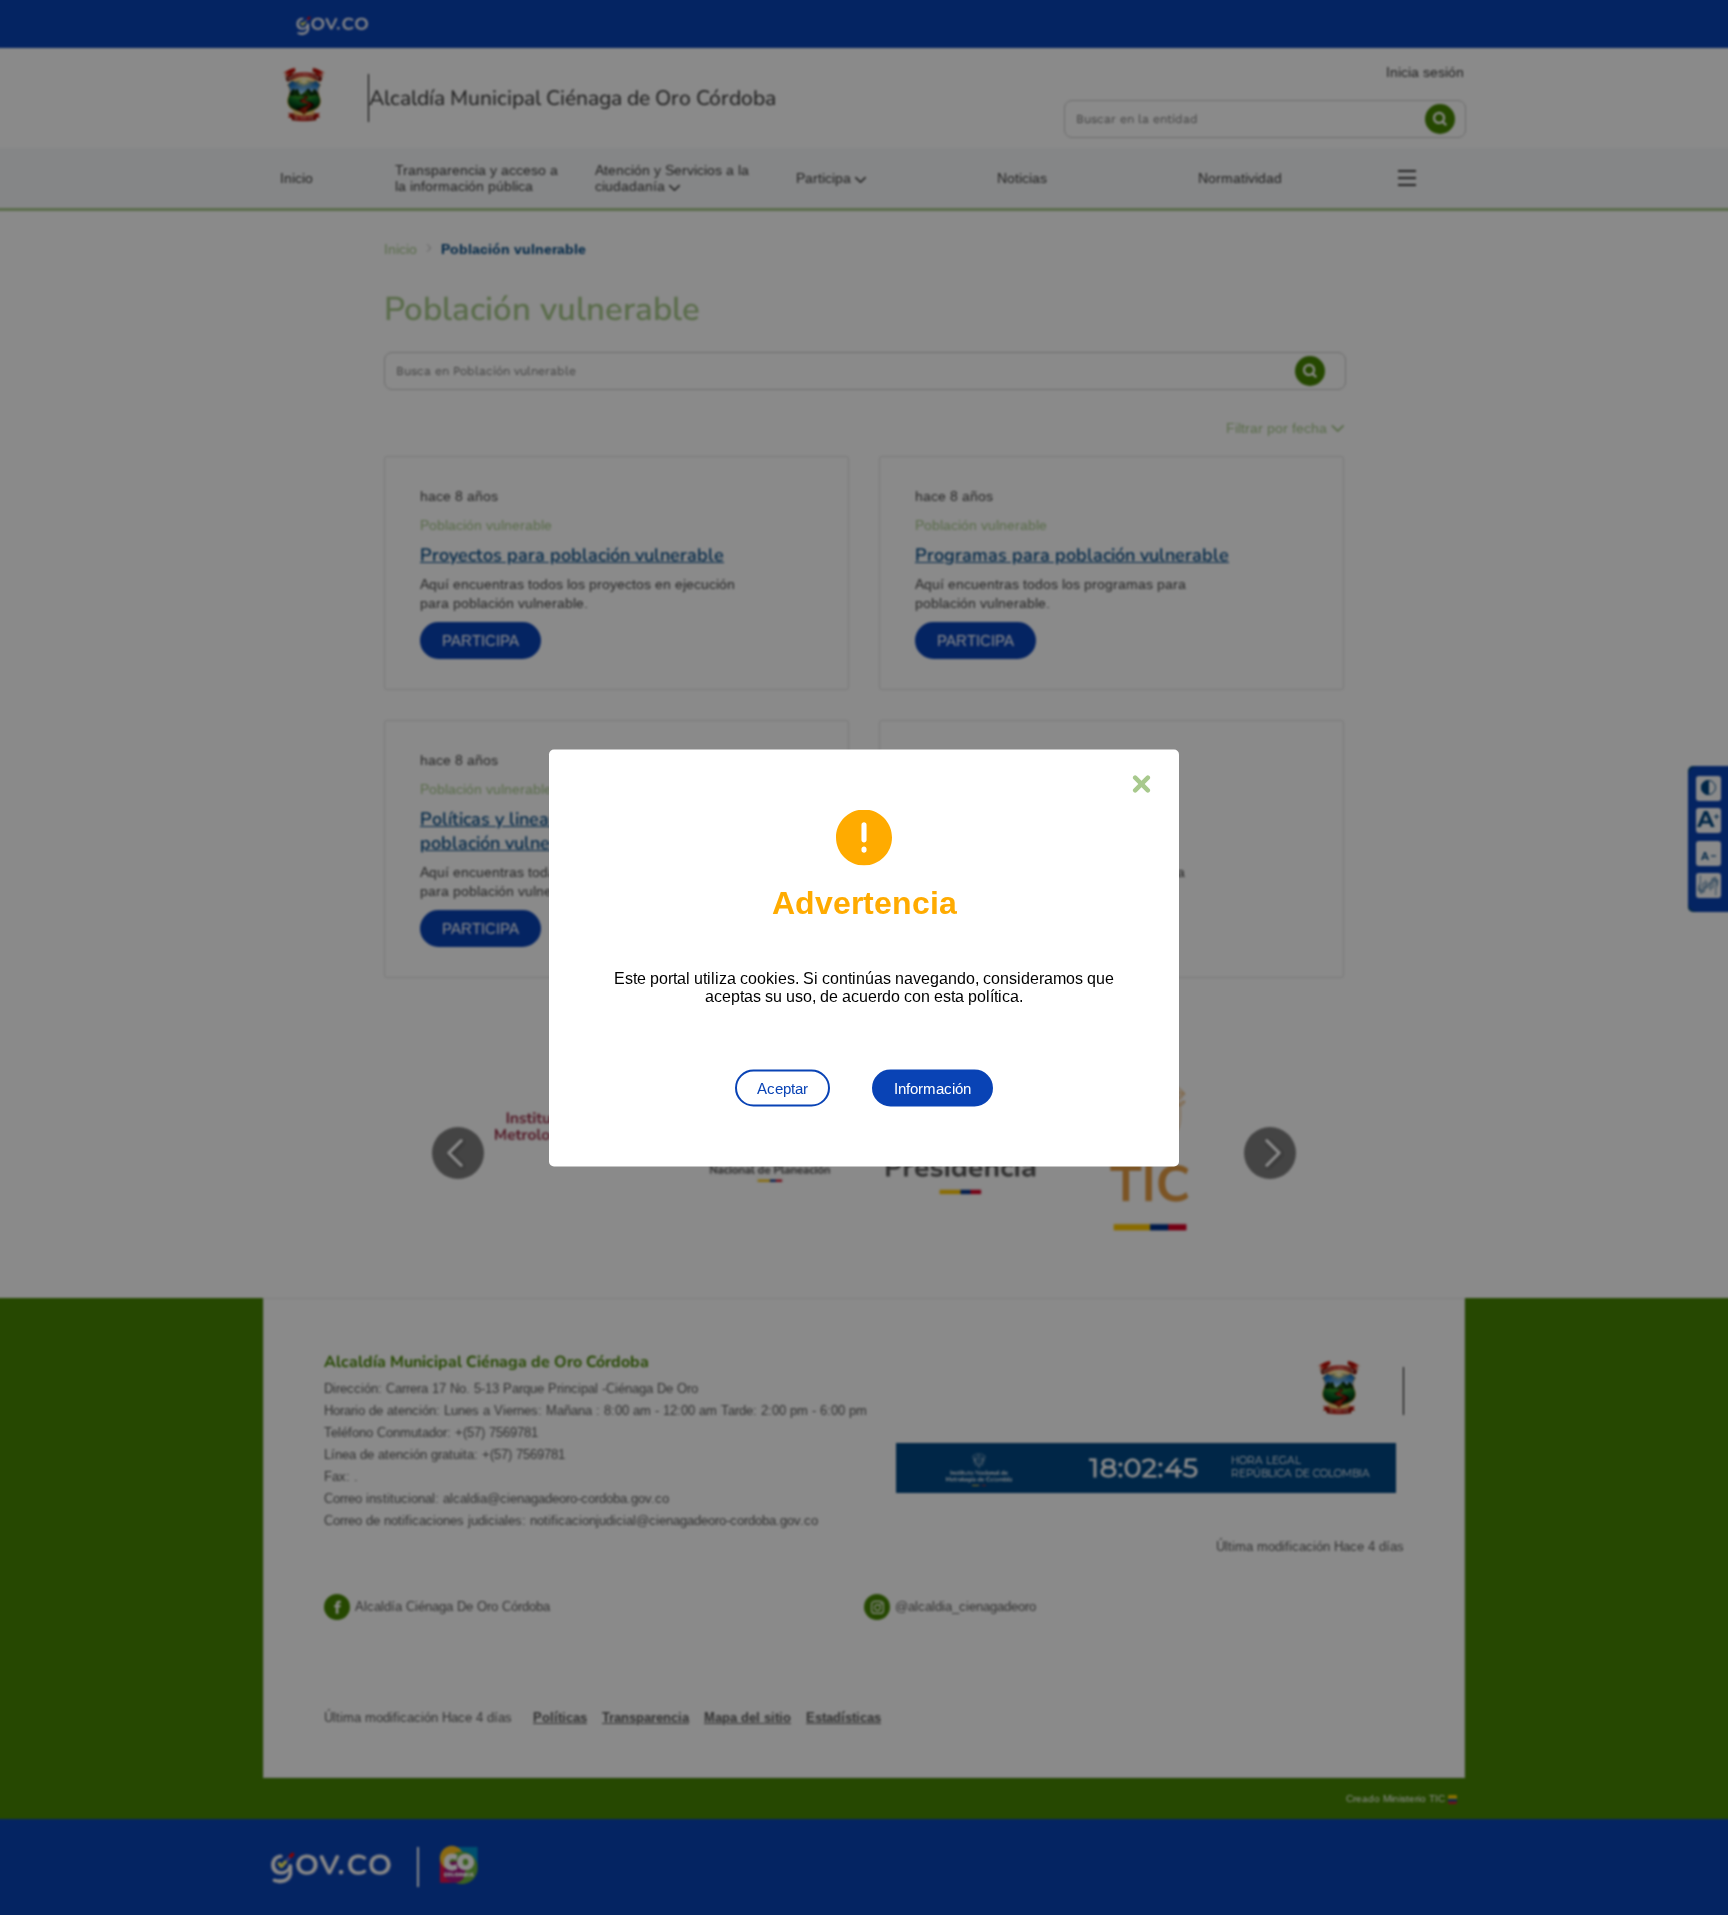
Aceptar (782, 1087)
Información (932, 1087)
